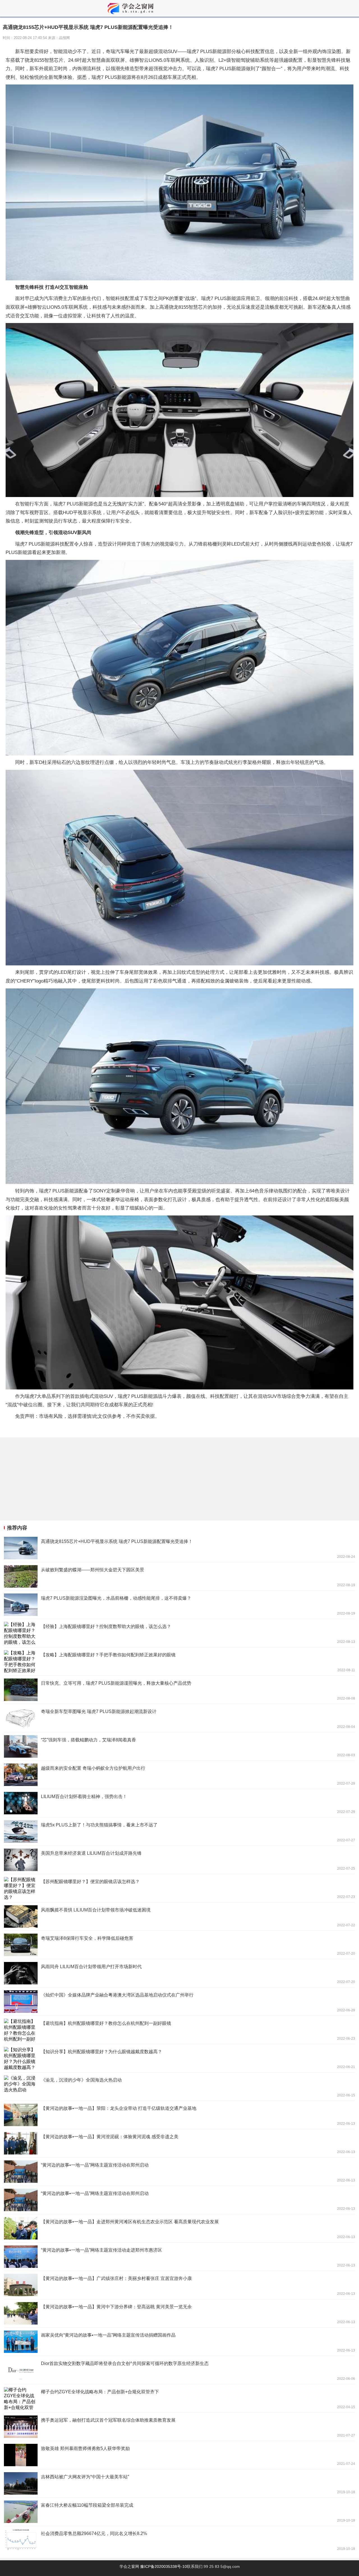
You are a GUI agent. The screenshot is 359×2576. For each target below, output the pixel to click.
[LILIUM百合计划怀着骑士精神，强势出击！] (179, 1803)
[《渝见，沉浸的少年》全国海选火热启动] (179, 2087)
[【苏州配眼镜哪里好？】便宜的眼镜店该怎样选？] (179, 1888)
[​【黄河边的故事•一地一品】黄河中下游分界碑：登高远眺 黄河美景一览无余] (179, 2313)
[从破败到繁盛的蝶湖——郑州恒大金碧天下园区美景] (179, 1576)
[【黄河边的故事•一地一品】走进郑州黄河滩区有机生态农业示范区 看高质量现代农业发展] (179, 2228)
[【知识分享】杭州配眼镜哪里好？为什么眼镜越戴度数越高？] (179, 2058)
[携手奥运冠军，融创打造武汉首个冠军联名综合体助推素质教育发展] (179, 2427)
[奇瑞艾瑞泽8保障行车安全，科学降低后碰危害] (179, 1945)
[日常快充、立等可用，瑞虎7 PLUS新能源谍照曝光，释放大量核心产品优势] (179, 1690)
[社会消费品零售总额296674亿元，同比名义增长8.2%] (179, 2540)
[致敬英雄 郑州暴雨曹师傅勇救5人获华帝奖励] (179, 2455)
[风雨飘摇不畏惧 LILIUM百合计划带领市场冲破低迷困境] (179, 1916)
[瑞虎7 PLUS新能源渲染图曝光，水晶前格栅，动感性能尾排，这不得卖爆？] (179, 1605)
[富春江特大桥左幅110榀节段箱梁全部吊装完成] (179, 2512)
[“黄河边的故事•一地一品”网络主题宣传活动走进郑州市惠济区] (179, 2257)
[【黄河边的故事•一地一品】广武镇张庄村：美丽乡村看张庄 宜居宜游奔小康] (179, 2285)
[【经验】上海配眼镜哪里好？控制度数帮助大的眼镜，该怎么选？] (179, 1633)
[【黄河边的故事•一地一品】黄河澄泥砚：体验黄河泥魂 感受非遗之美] (179, 2143)
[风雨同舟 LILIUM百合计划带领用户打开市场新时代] (179, 1973)
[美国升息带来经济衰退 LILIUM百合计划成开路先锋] (179, 1860)
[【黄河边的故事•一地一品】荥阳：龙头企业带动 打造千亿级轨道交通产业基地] (179, 2115)
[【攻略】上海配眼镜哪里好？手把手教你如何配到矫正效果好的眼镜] (179, 1661)
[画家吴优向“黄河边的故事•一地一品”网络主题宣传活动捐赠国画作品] (179, 2342)
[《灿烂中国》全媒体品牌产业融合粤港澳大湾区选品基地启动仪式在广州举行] (179, 2002)
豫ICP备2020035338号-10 (164, 2566)
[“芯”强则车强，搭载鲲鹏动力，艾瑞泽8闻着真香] (179, 1746)
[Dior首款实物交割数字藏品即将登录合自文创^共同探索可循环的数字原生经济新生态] (179, 2370)
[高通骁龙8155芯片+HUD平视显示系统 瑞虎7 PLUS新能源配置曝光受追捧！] (179, 1548)
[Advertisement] (168, 1479)
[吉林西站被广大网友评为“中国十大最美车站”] (179, 2483)
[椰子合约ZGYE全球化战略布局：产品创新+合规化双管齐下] (179, 2398)
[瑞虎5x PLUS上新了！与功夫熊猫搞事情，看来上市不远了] (179, 1831)
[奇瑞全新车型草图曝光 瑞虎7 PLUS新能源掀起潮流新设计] (179, 1718)
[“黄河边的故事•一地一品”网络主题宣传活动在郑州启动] (179, 2172)
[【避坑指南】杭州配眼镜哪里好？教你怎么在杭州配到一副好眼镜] (179, 2030)
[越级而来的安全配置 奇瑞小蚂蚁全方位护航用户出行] (179, 1775)
